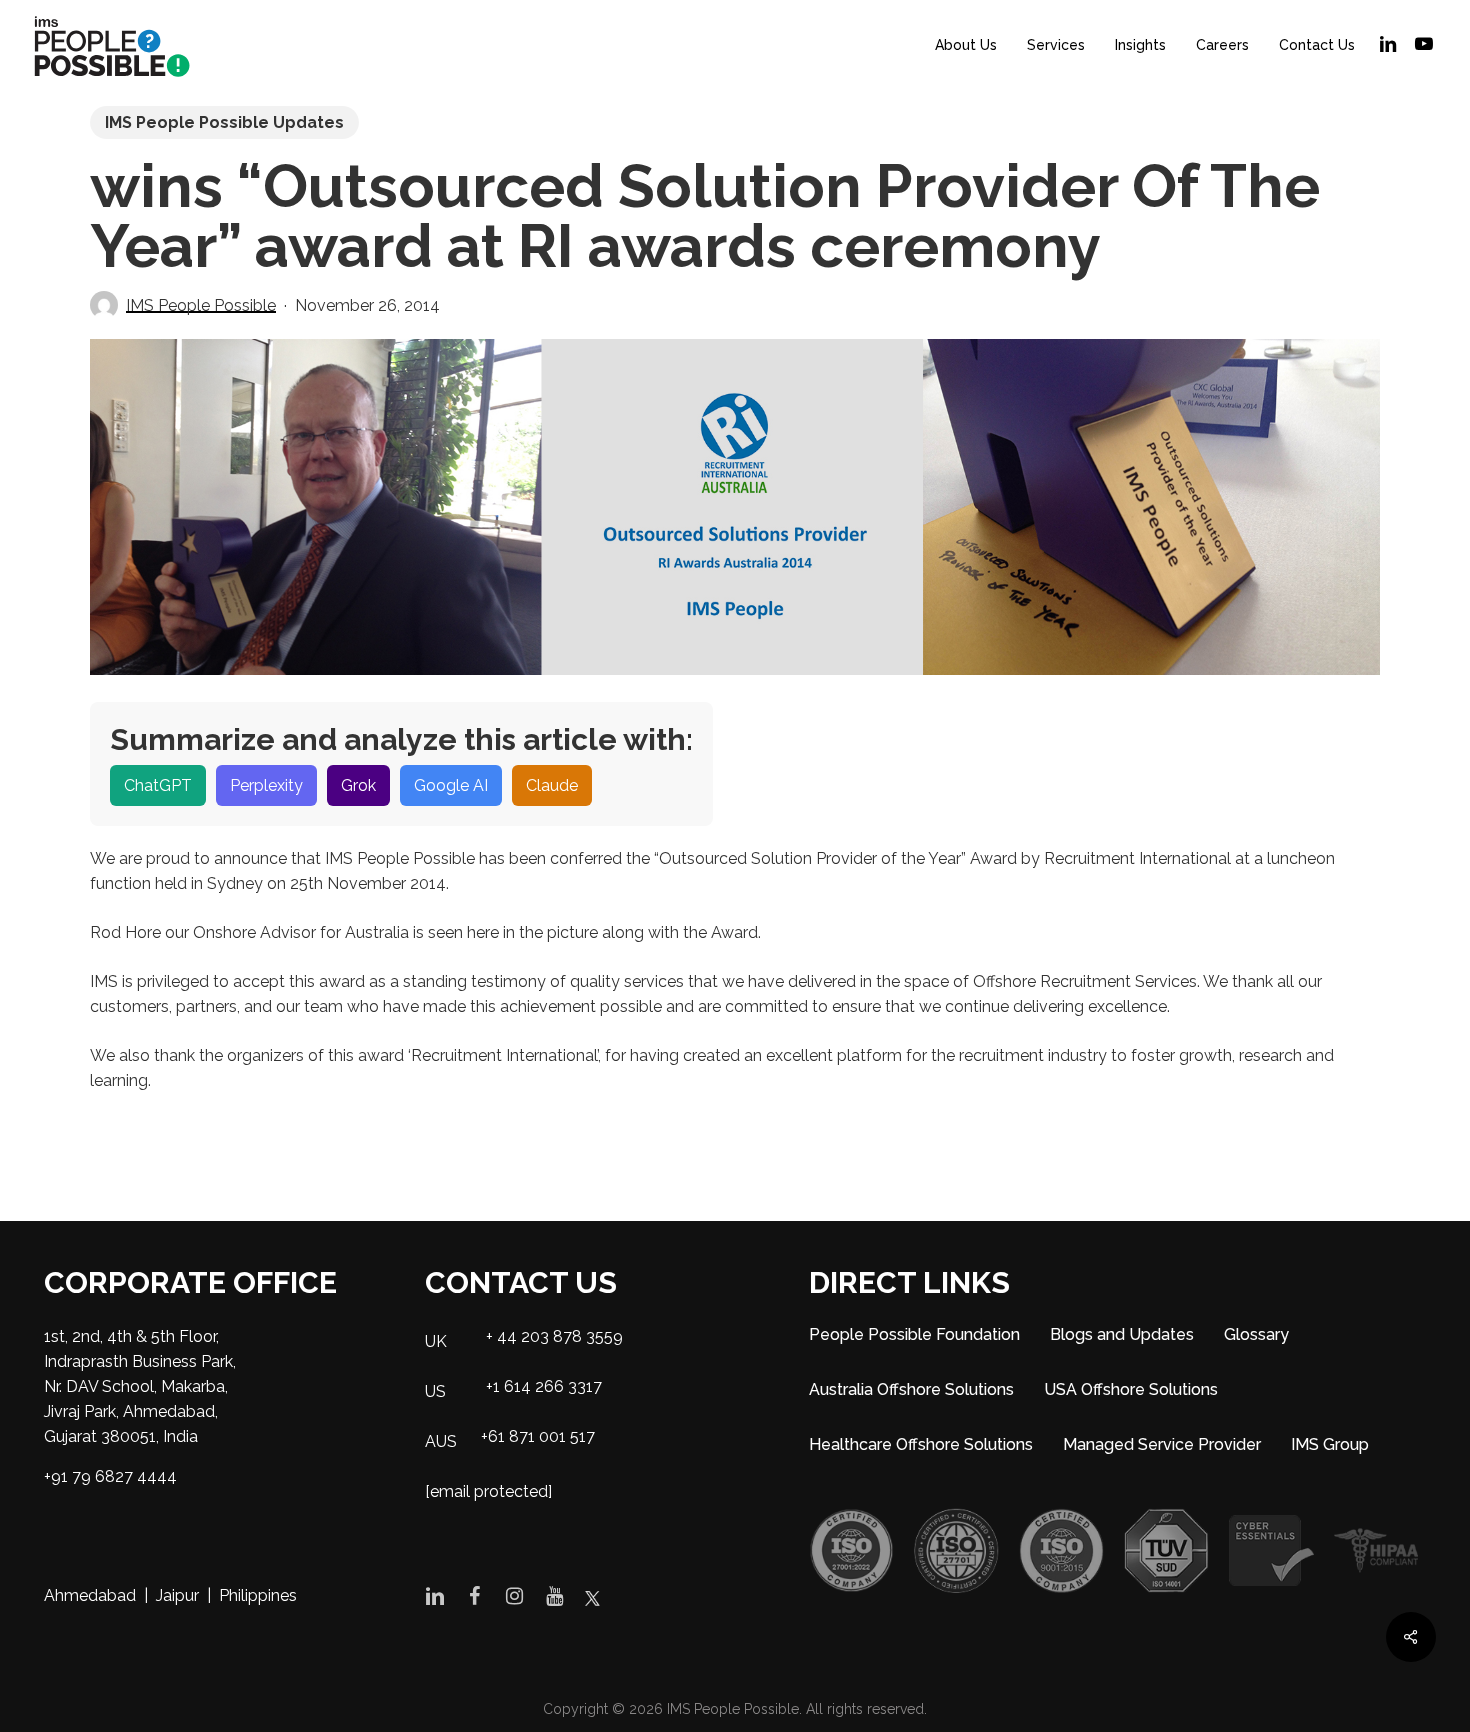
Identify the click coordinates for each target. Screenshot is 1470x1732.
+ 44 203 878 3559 (554, 1336)
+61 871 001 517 (538, 1436)
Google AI (451, 785)
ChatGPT (158, 785)
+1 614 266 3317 (544, 1386)
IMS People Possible (201, 305)
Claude (552, 785)
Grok (358, 785)
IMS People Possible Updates (224, 122)
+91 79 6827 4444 (110, 1476)
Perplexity (266, 785)
